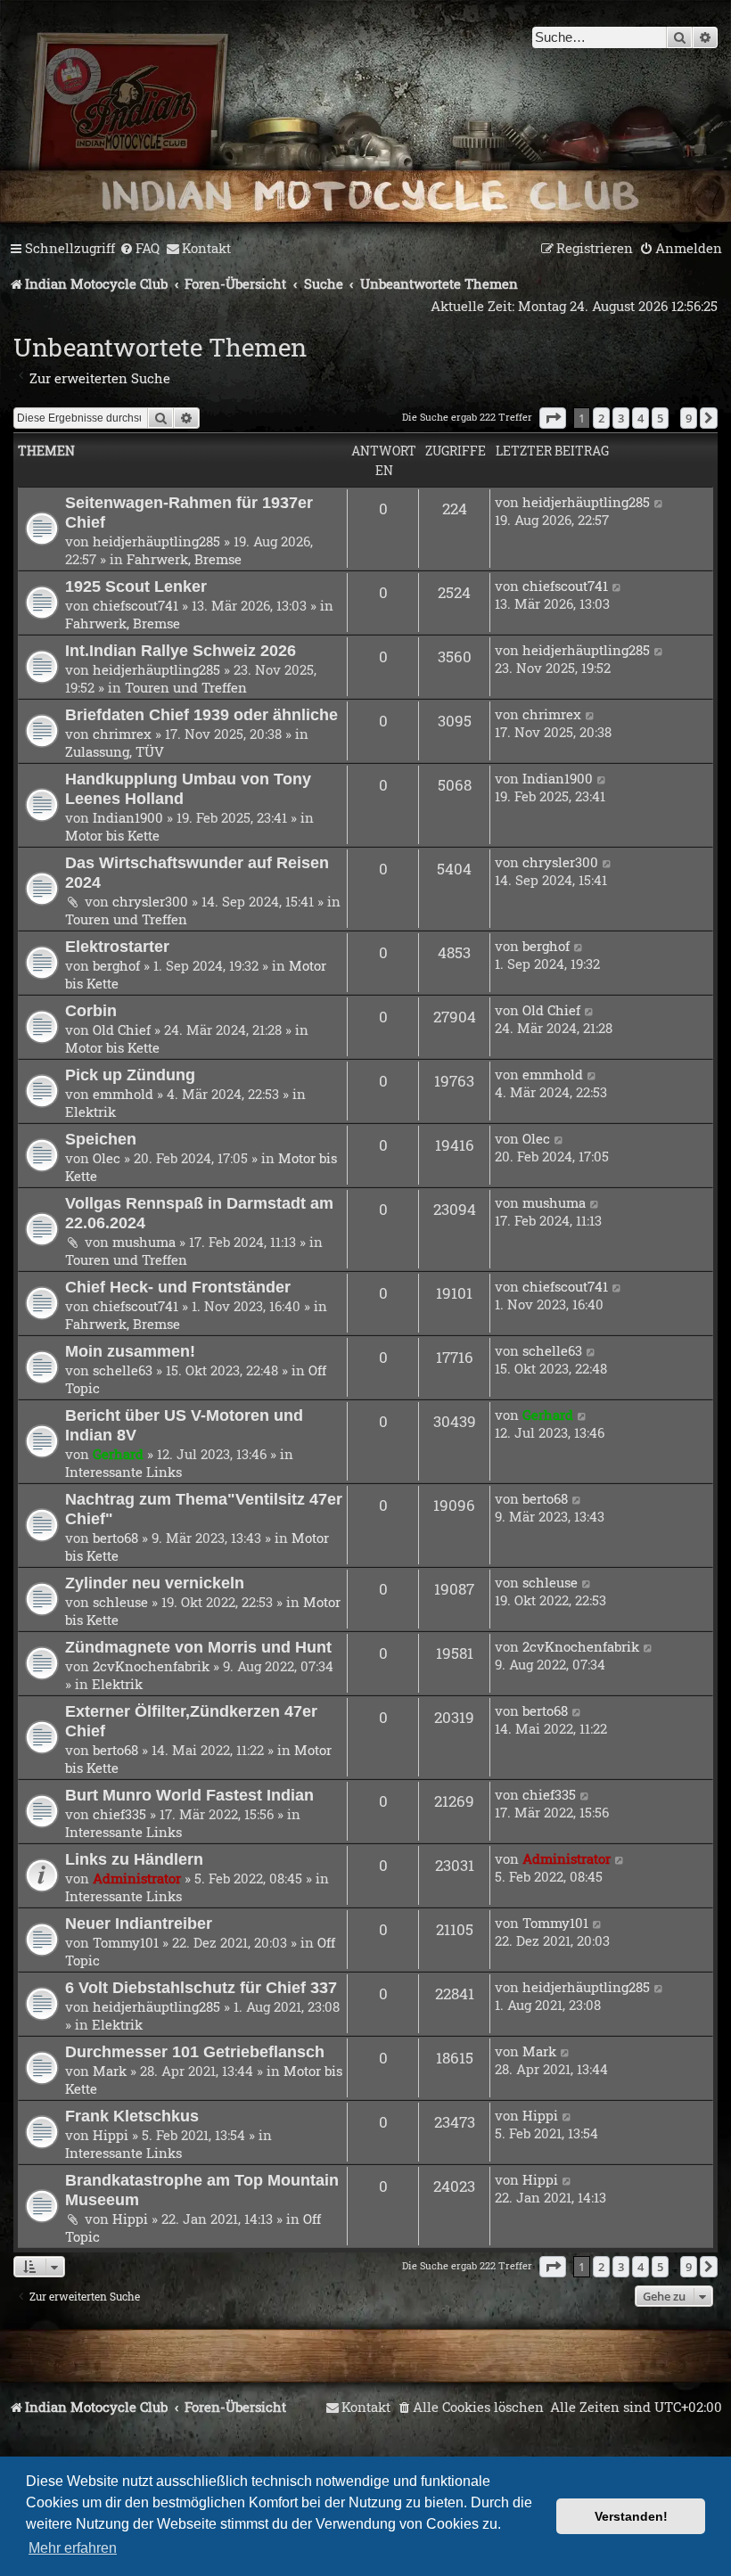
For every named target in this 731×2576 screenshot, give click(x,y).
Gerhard (118, 1454)
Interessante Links (123, 1472)
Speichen (101, 1139)
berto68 (115, 1538)
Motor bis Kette (112, 835)
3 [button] (621, 418)
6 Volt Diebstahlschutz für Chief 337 (201, 1987)
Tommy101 (126, 1942)
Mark (110, 2071)
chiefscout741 (136, 605)
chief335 (119, 1814)
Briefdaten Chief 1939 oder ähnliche (201, 714)
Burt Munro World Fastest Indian (189, 1795)
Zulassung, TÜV (115, 751)
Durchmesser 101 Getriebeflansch (195, 2051)
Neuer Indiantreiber (139, 1923)
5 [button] (660, 418)
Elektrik (90, 1112)
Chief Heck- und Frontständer (178, 1287)
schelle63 (123, 1370)
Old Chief (122, 1030)
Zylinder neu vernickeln (155, 1583)
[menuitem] (140, 249)
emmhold (123, 1094)
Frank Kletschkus (132, 2116)
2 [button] (601, 418)
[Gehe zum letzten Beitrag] (659, 502)
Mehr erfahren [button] (73, 2548)
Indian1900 (128, 817)
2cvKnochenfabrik (151, 1666)
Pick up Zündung (130, 1075)
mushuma (144, 1242)
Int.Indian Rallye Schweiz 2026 (181, 650)
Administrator (137, 1878)
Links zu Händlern (134, 1859)
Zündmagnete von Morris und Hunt (198, 1647)
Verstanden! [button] (631, 2516)
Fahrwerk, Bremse (184, 559)
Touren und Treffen (186, 687)
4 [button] (641, 418)
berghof (116, 965)
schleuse (120, 1602)
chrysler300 (150, 901)
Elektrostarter (117, 946)
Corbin (91, 1010)
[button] (553, 418)
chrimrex (122, 734)
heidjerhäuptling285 (156, 541)
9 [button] (689, 418)
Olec (107, 1158)
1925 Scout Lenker (136, 586)
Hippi (111, 2135)
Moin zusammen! (130, 1351)
